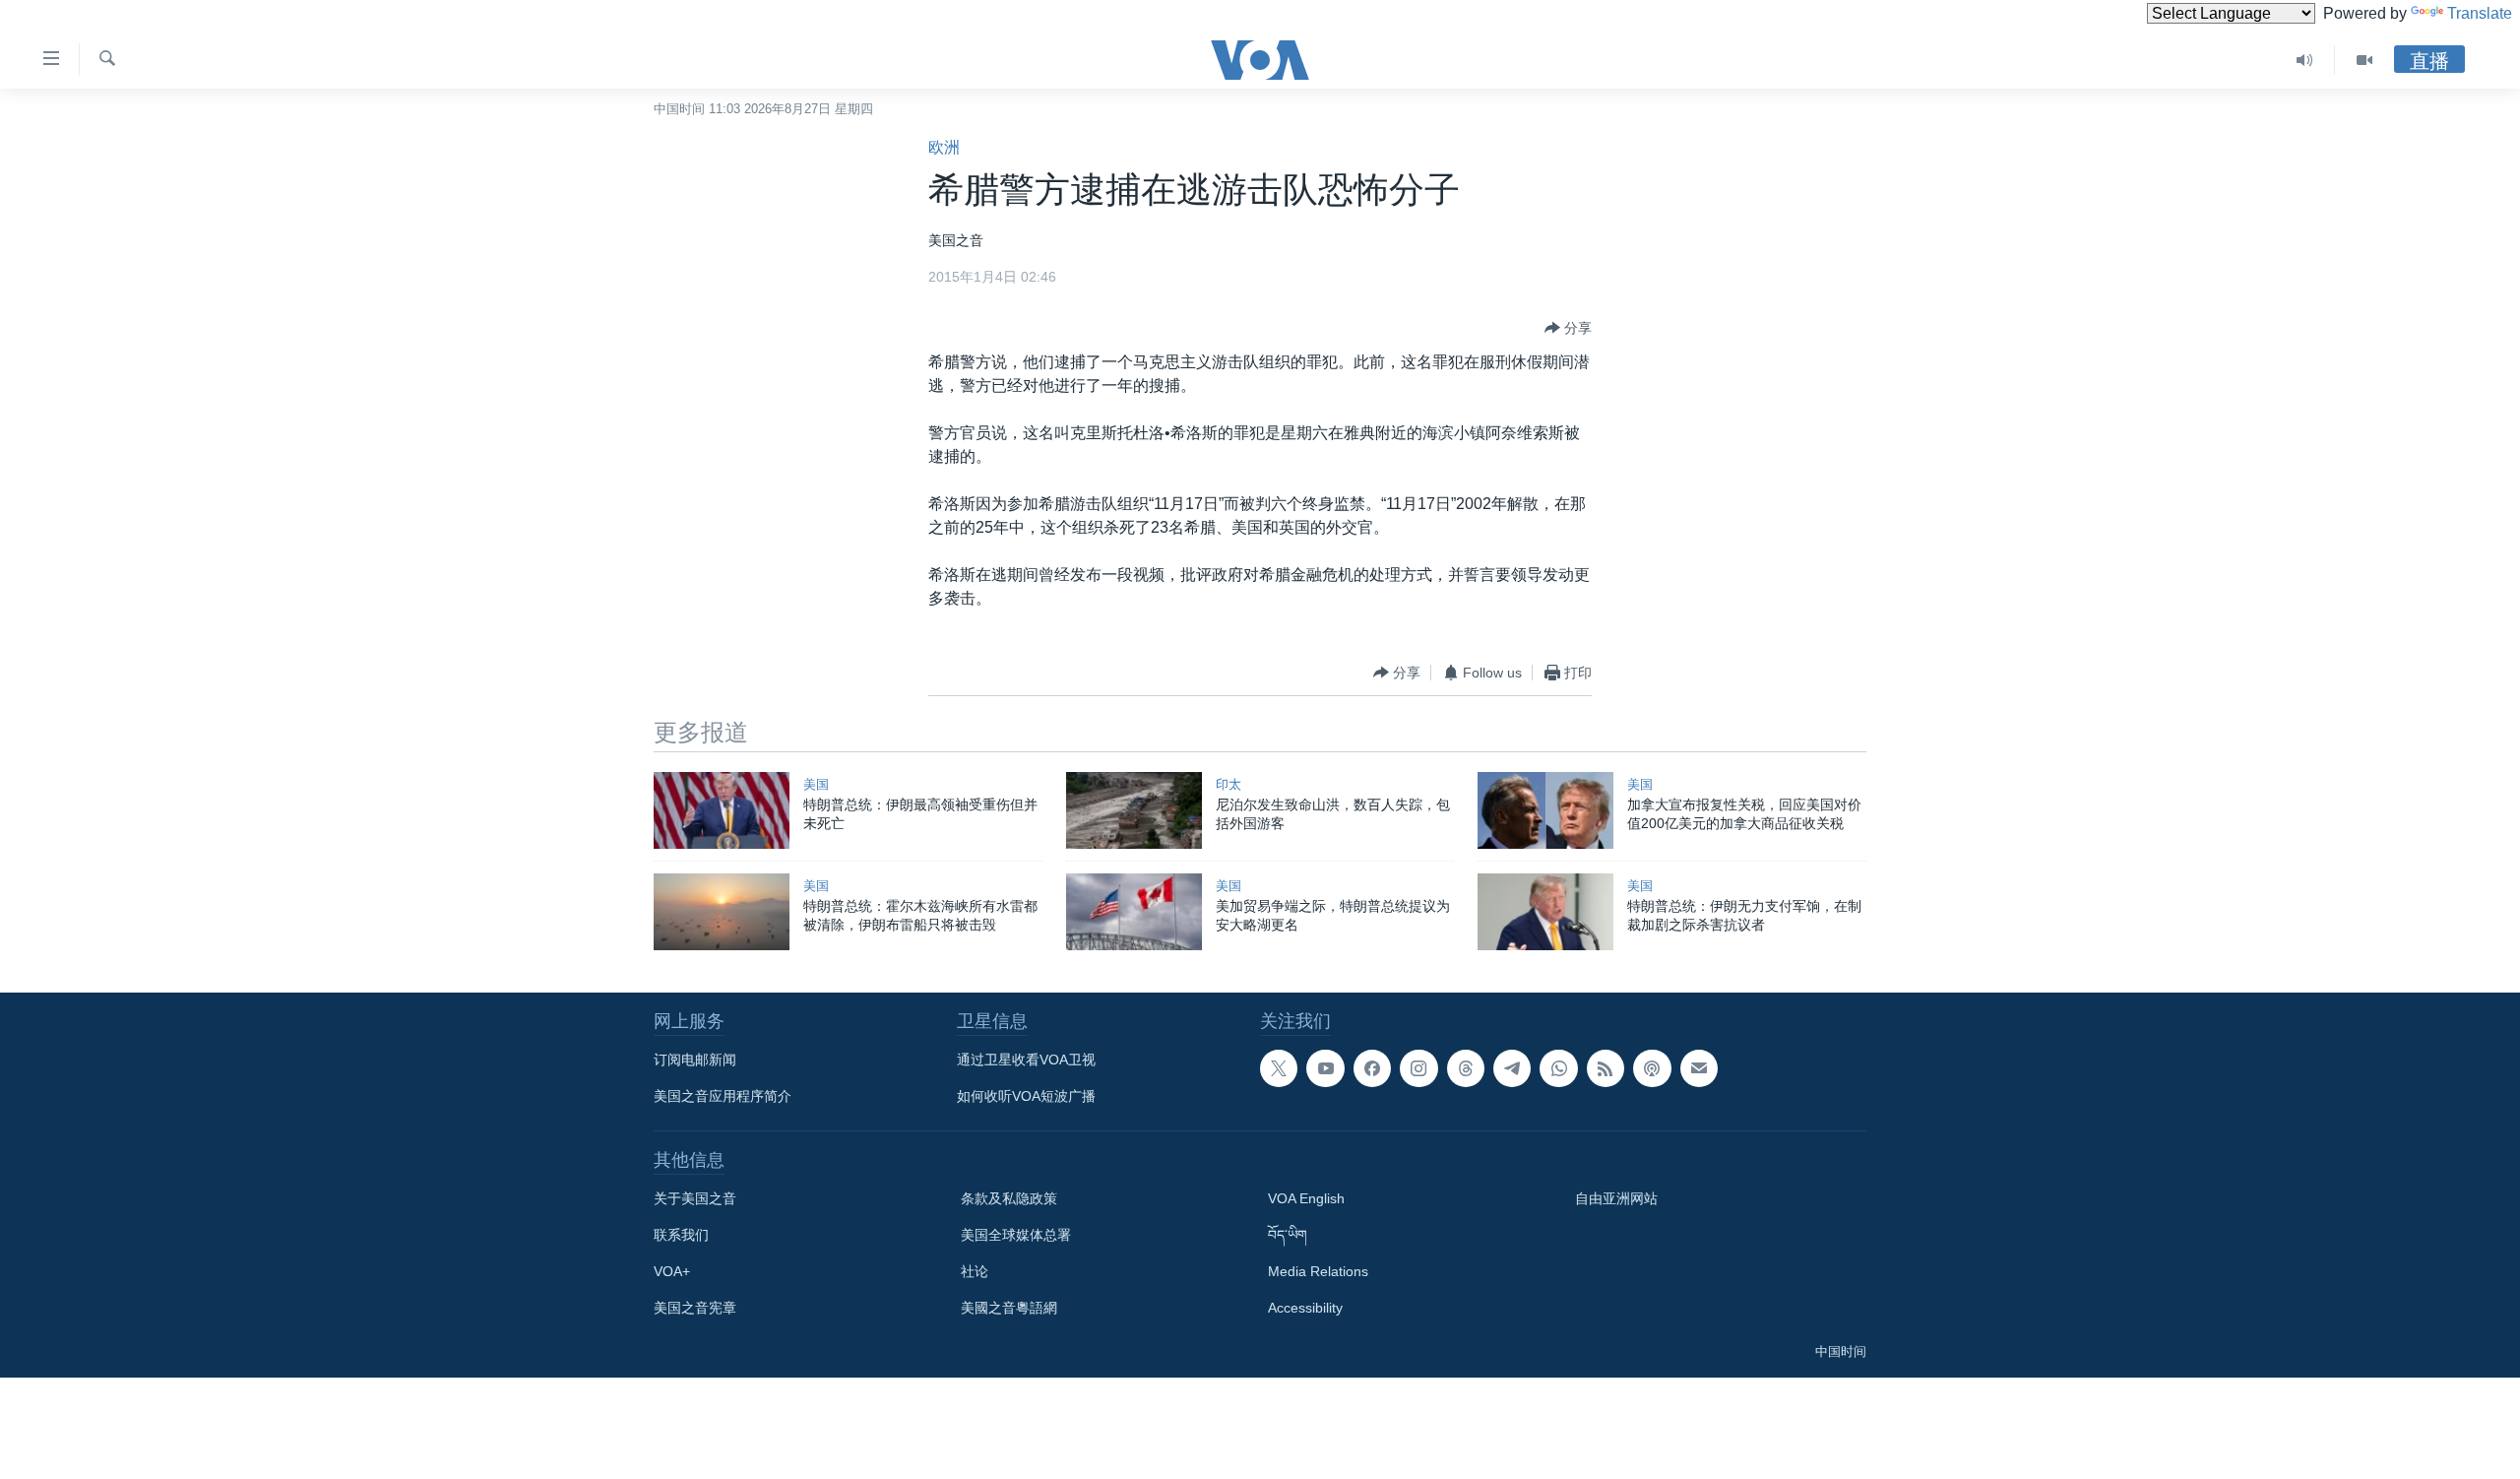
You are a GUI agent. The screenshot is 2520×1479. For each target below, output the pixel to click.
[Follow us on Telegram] (1512, 1068)
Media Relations (1318, 1271)
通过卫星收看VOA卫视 (1026, 1060)
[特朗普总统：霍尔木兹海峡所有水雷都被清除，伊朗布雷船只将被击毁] (722, 912)
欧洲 (944, 147)
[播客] (1652, 1068)
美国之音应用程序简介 (723, 1096)
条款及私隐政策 (1009, 1198)
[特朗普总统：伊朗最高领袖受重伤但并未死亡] (722, 810)
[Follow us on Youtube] (1325, 1068)
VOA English (1306, 1198)
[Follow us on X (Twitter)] (1279, 1068)
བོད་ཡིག (1288, 1235)
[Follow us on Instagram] (1418, 1068)
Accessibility (1305, 1308)
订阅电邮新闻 (695, 1060)
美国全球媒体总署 (1016, 1235)
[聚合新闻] (1606, 1068)
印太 (1228, 784)
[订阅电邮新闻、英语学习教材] (1699, 1068)
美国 (816, 784)
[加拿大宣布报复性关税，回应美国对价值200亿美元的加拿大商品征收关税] (1545, 810)
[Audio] (2305, 60)
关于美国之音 (695, 1198)
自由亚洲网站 (1616, 1198)
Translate (2480, 13)
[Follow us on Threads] (1466, 1068)
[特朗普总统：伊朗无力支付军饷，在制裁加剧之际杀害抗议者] (1545, 912)
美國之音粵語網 (1009, 1308)
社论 (975, 1271)
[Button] (1568, 328)
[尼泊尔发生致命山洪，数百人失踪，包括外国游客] (1134, 810)
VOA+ (672, 1271)
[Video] (2364, 60)
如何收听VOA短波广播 (1026, 1096)
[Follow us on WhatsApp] (1558, 1068)
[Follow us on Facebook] (1372, 1068)
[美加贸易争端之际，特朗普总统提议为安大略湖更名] (1134, 912)
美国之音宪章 (695, 1308)
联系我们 (681, 1235)
